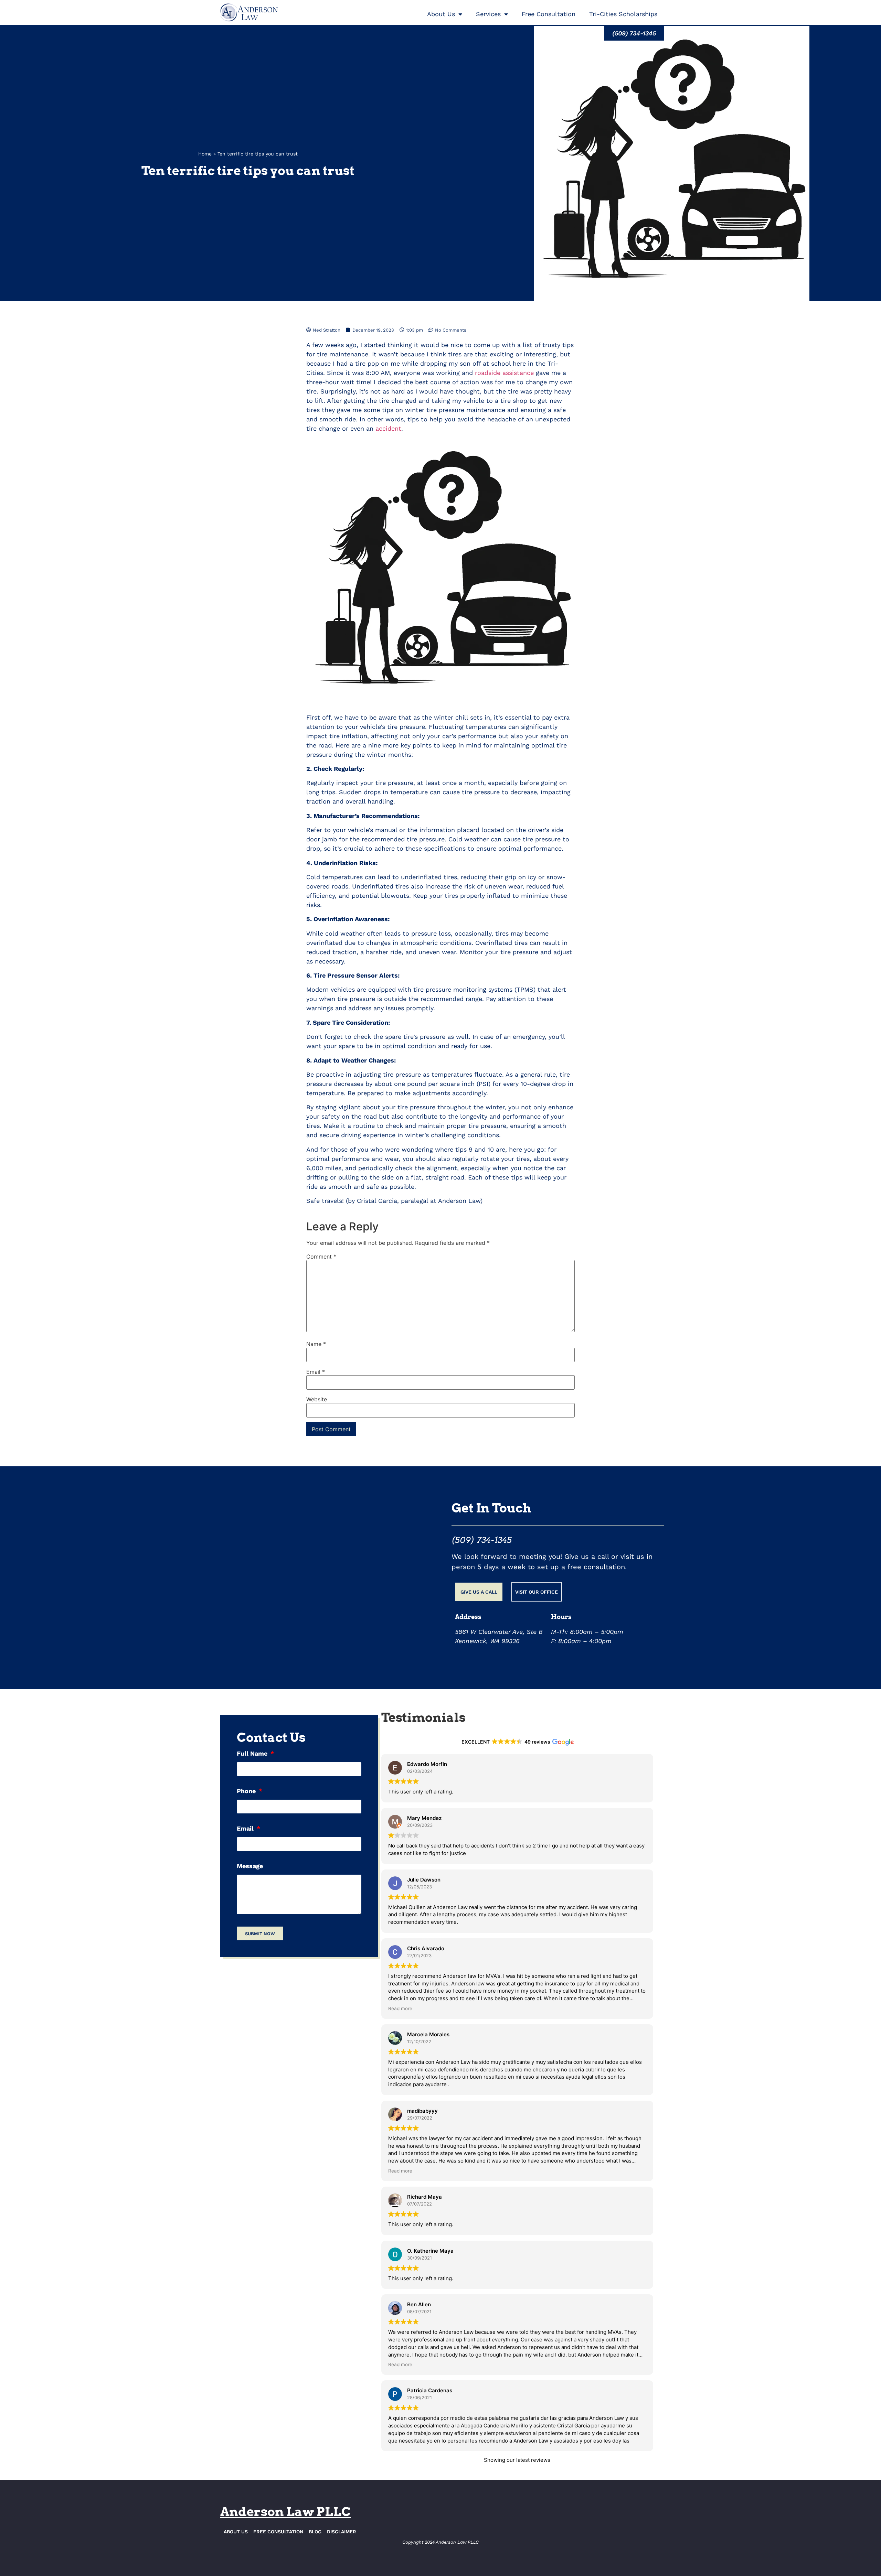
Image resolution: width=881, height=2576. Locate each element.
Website (317, 1399)
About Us (441, 14)
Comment (321, 1257)
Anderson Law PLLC (285, 2512)
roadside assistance (504, 373)
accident (388, 428)
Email (316, 1372)
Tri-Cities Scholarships (623, 14)
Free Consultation (549, 14)
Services (488, 14)
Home (205, 154)
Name (316, 1344)
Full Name (253, 1754)
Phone (247, 1791)
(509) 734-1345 (482, 1540)
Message (250, 1866)
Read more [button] (400, 2008)
